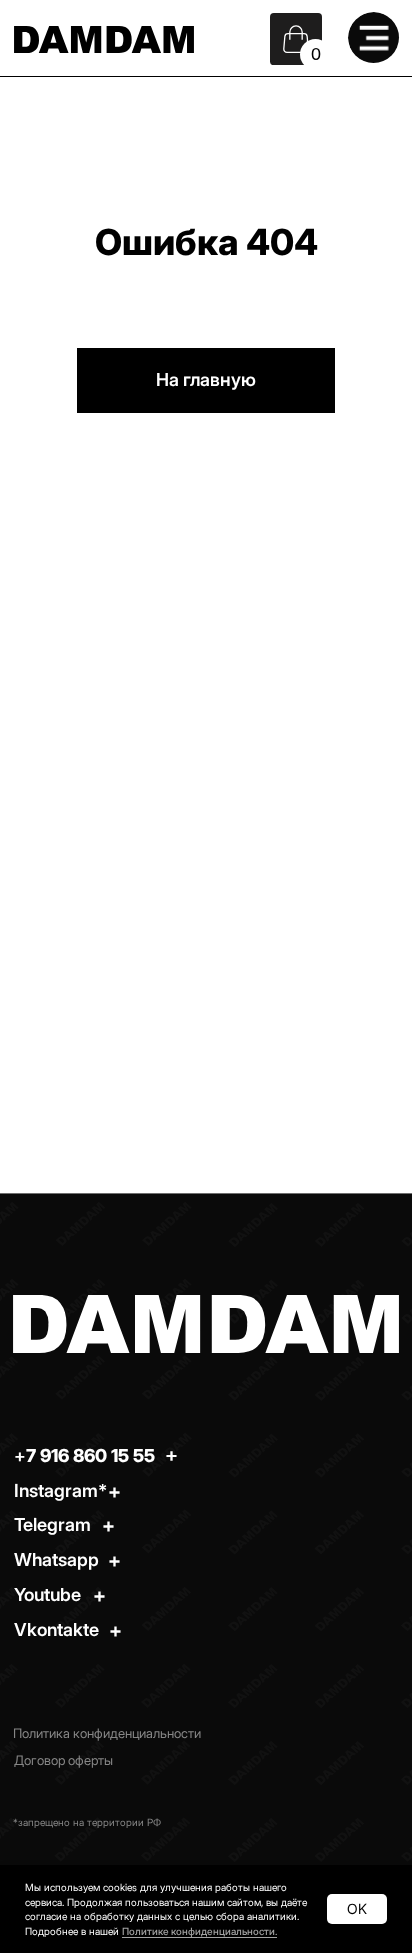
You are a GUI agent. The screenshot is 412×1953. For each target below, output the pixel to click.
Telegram (52, 1524)
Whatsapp (56, 1559)
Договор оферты (63, 1760)
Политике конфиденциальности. (199, 1931)
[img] (374, 38)
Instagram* (60, 1490)
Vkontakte (56, 1629)
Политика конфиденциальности (107, 1733)
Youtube (47, 1594)
